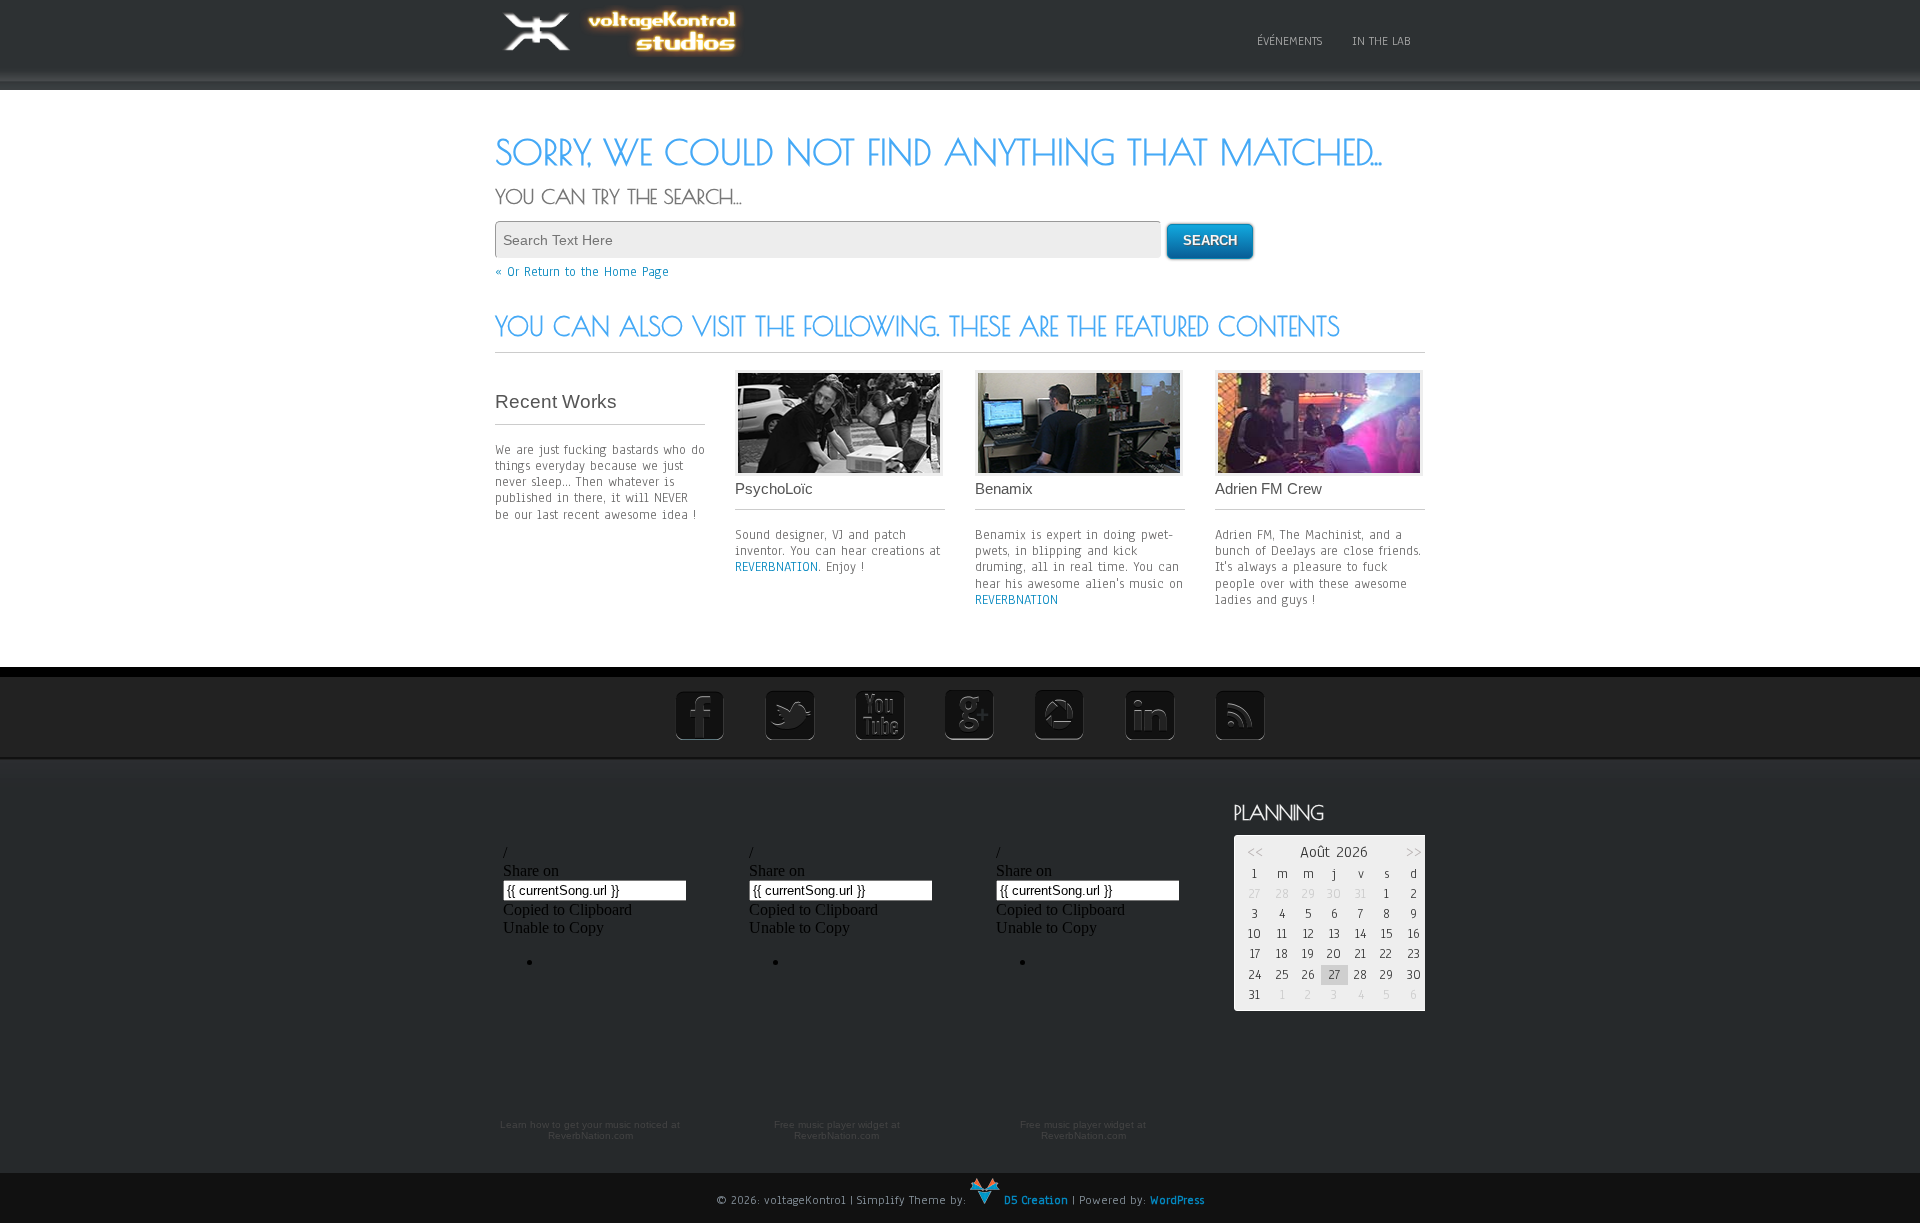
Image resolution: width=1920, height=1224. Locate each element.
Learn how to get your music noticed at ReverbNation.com (590, 1130)
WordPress (1177, 1200)
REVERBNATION (776, 567)
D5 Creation (1034, 1200)
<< (1255, 852)
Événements (1289, 41)
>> (1414, 852)
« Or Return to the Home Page (582, 272)
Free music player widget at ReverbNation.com (837, 1130)
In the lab (1381, 41)
